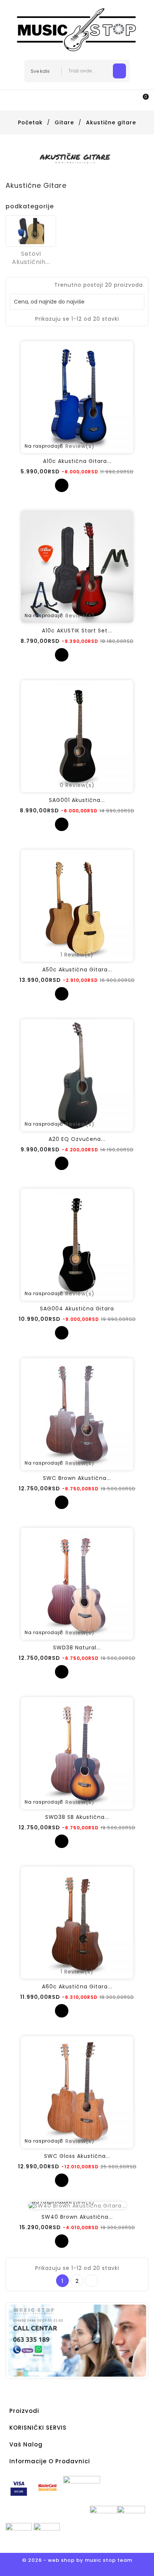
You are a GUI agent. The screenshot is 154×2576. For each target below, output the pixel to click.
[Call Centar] (77, 2340)
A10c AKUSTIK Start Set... (77, 631)
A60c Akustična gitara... (77, 1987)
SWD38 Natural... (77, 1648)
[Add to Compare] (77, 485)
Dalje (92, 2281)
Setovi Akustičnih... (31, 258)
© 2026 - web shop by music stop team (77, 2560)
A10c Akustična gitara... (77, 461)
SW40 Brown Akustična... (77, 2217)
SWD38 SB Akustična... (77, 1817)
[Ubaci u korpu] (62, 485)
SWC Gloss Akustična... (77, 2156)
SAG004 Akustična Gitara (77, 1309)
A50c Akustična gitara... (77, 970)
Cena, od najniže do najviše (76, 302)
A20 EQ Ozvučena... (77, 1139)
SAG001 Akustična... (77, 800)
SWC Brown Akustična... (77, 1478)
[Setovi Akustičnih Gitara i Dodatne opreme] (31, 231)
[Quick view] (92, 485)
